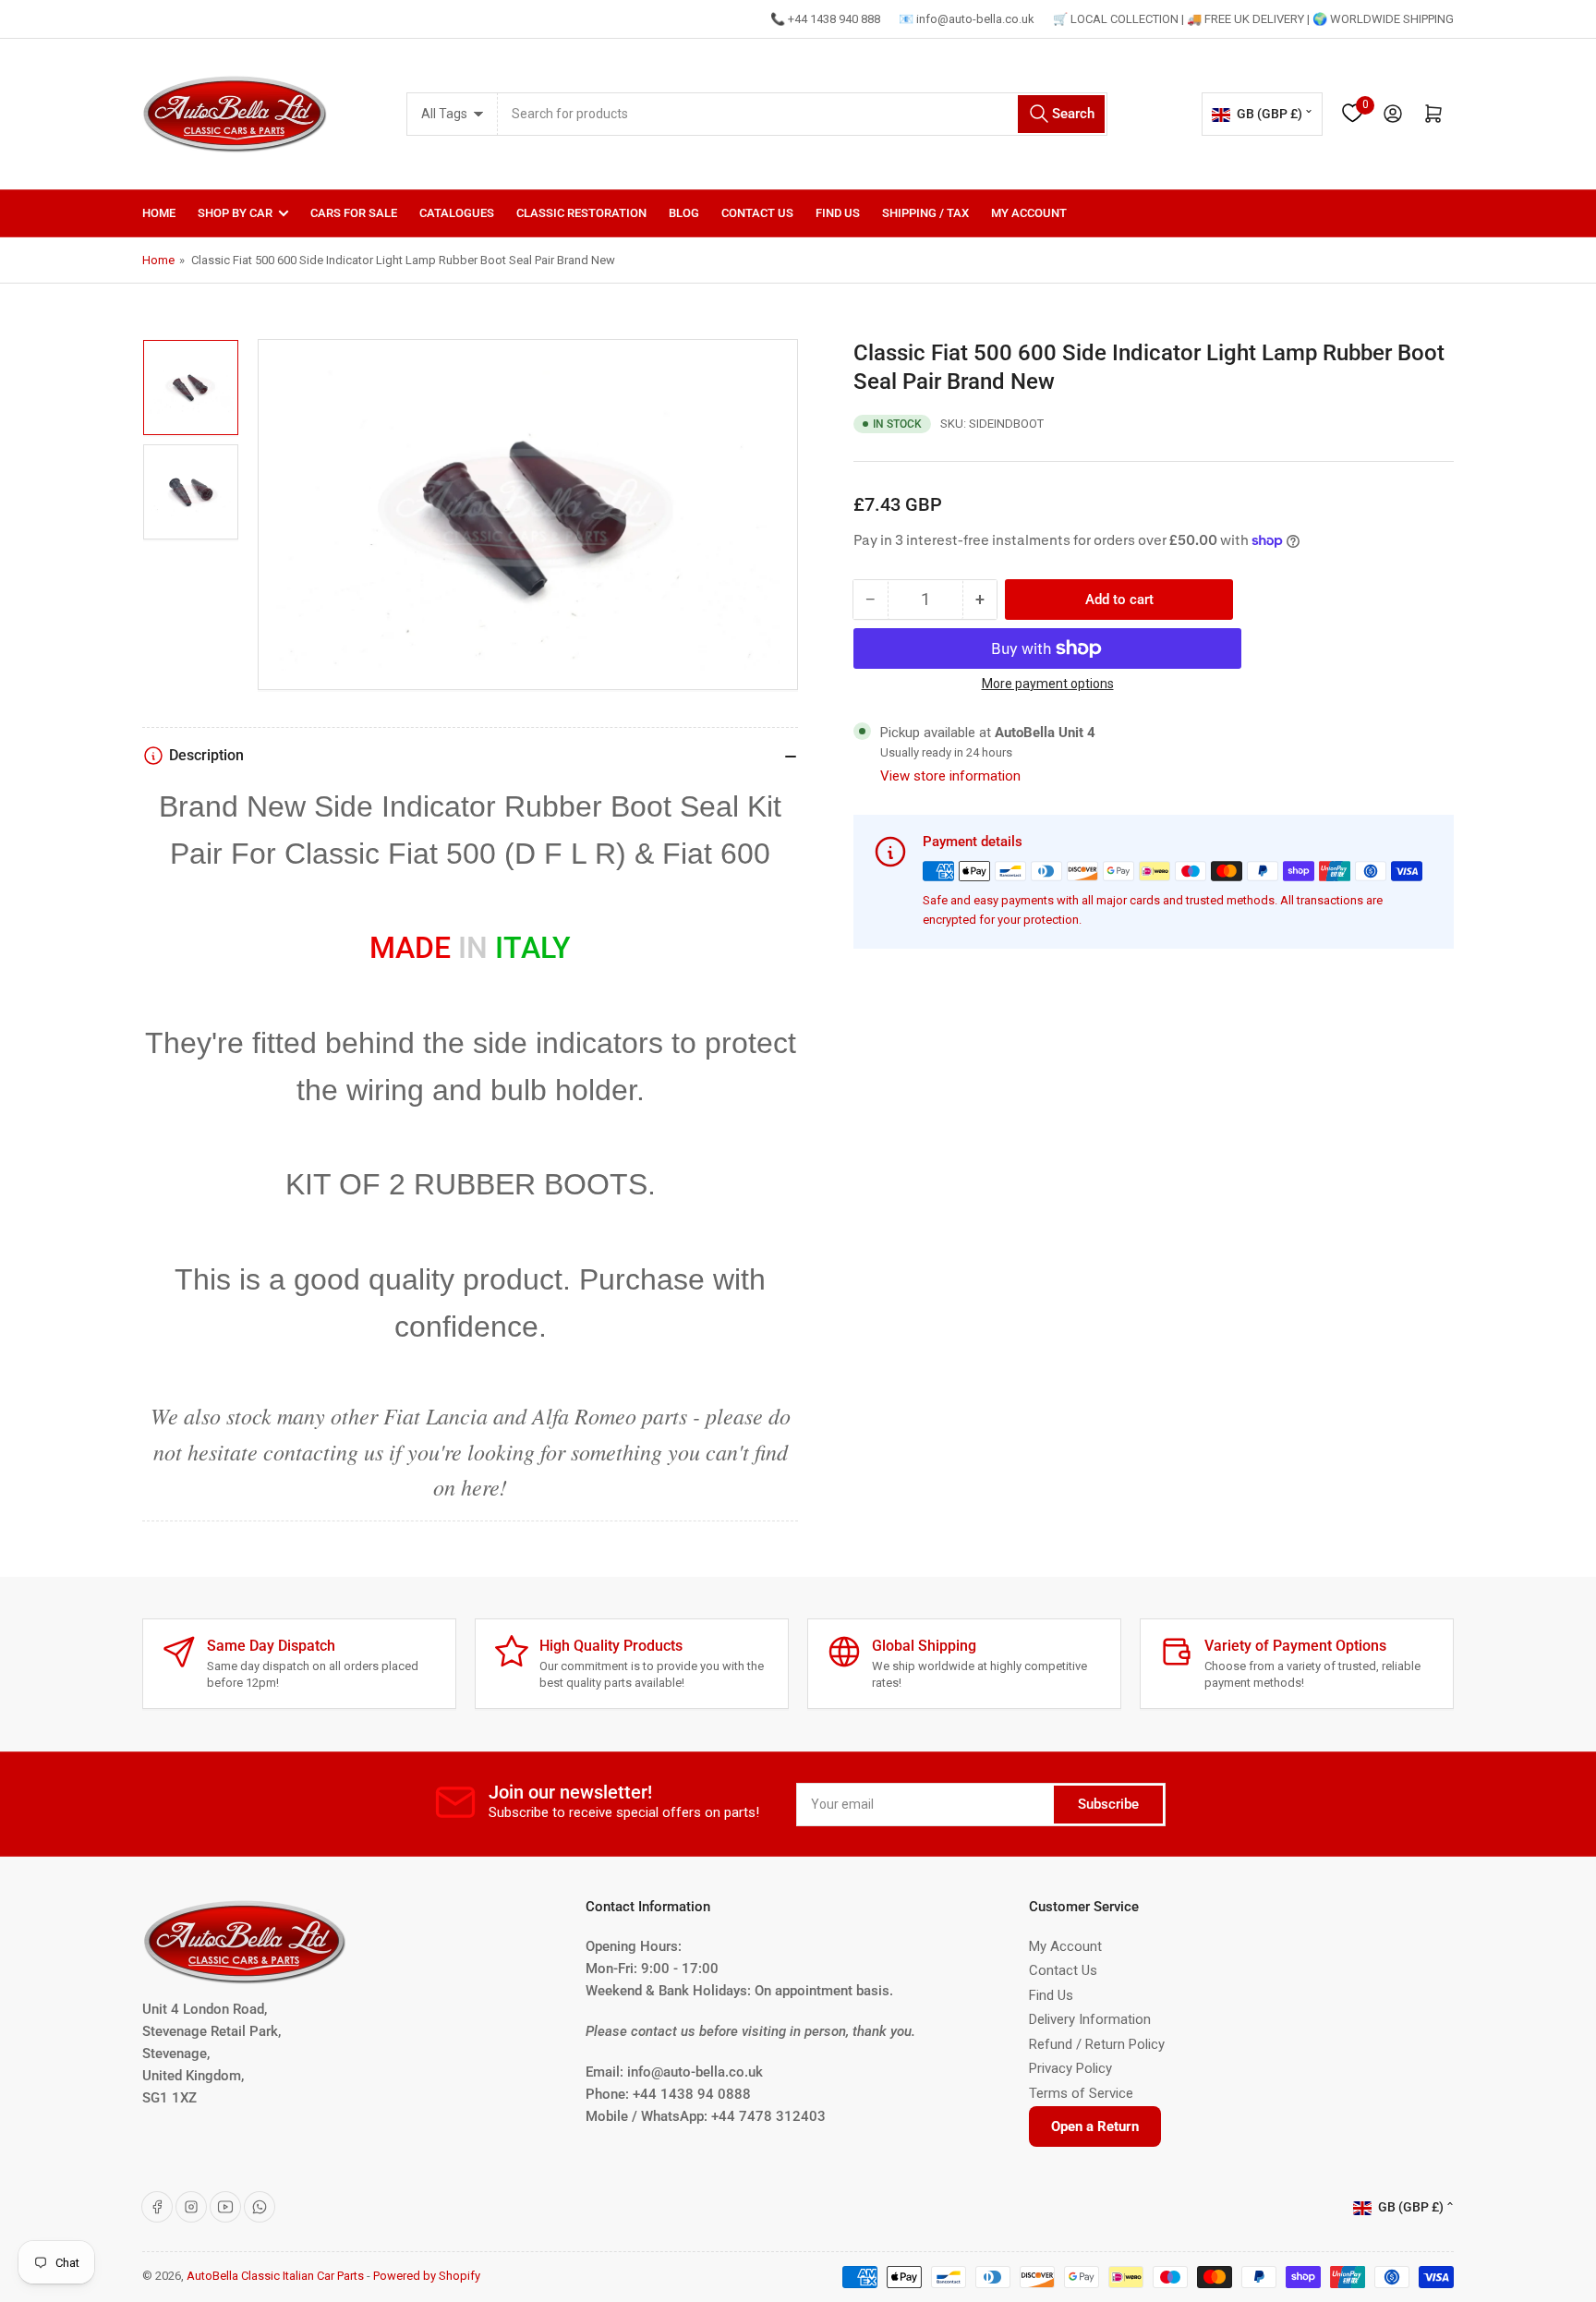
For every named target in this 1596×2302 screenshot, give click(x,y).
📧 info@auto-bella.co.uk (967, 19)
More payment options (1048, 684)
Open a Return (1095, 2126)
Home (159, 213)
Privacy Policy (1070, 2068)
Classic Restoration (581, 213)
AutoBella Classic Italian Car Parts (275, 2276)
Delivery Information (1090, 2019)
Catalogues (457, 213)
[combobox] (803, 114)
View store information (950, 776)
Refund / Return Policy (1097, 2044)
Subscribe (1108, 1804)
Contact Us (757, 213)
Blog (684, 213)
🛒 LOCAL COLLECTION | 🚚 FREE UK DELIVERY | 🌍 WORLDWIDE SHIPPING (1253, 19)
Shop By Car (235, 213)
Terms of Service (1081, 2093)
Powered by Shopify (427, 2276)
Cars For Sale (354, 213)
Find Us (838, 213)
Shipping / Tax (925, 213)
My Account (1029, 213)
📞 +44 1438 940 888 (825, 19)
